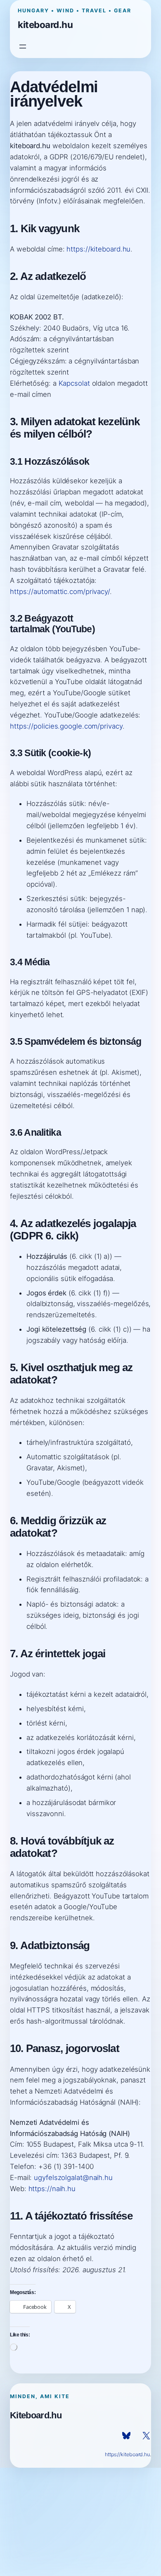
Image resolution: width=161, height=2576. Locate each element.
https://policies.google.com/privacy (66, 726)
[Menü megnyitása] (23, 47)
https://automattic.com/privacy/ (60, 592)
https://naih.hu (52, 2189)
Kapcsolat (74, 383)
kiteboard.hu (45, 24)
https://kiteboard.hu (98, 249)
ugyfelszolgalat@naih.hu (73, 2178)
